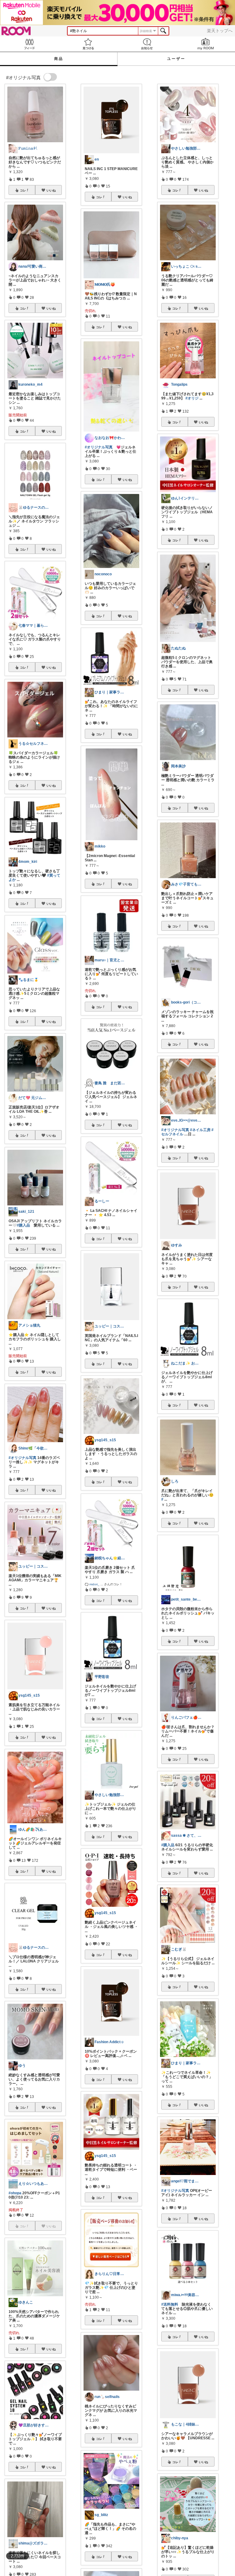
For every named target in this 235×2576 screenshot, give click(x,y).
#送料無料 (170, 2304)
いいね (51, 190)
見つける (88, 44)
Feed (29, 44)
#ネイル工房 (200, 1130)
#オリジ (192, 398)
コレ (23, 190)
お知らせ (147, 44)
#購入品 (23, 1225)
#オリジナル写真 (22, 1458)
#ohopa (15, 2193)
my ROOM (206, 44)
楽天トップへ (220, 31)
